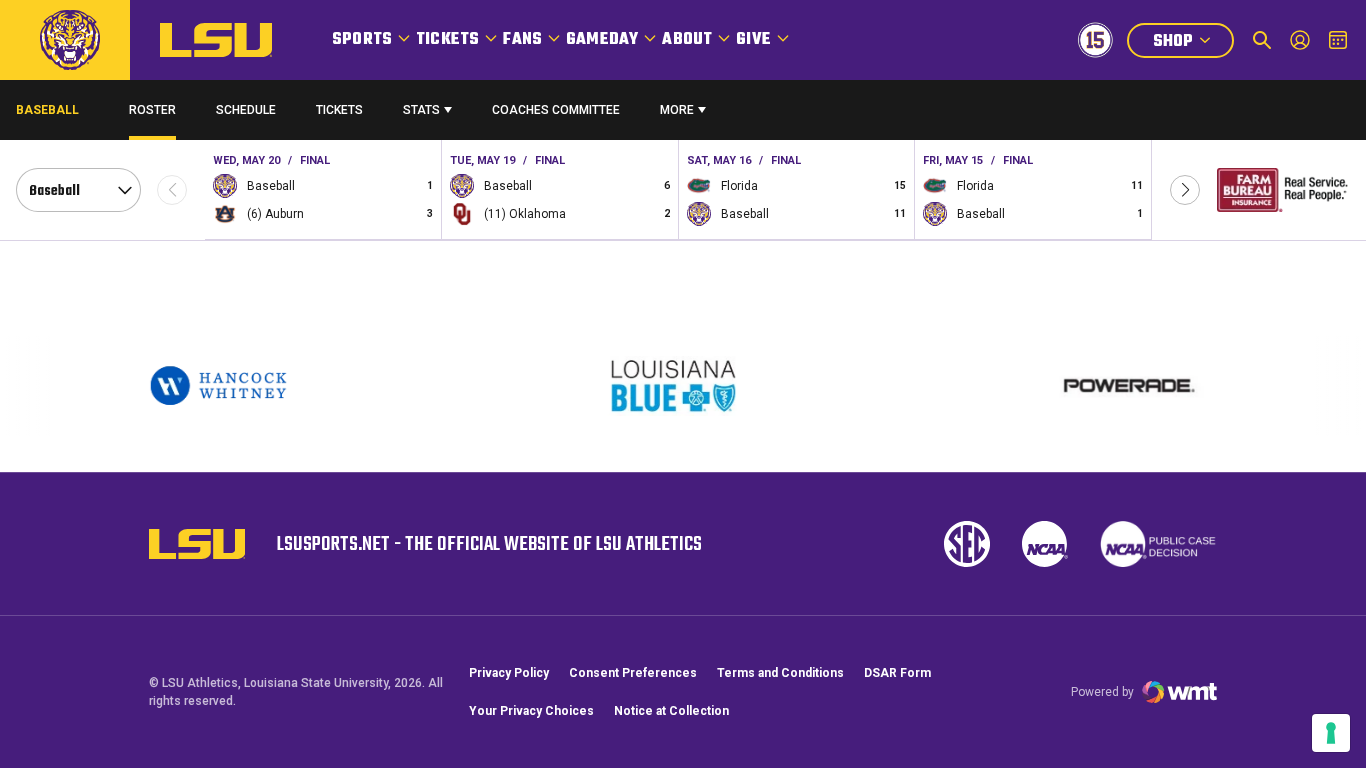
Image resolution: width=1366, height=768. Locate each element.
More (677, 110)
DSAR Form (897, 673)
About (687, 40)
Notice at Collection (671, 711)
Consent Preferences (633, 673)
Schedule (246, 110)
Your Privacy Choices (531, 711)
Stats (421, 110)
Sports (362, 40)
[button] (1185, 190)
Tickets (447, 40)
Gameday (602, 40)
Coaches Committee (556, 110)
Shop (1193, 43)
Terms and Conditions (780, 673)
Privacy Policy (509, 673)
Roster (152, 110)
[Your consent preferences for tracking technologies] (1331, 733)
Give (753, 40)
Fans (522, 40)
